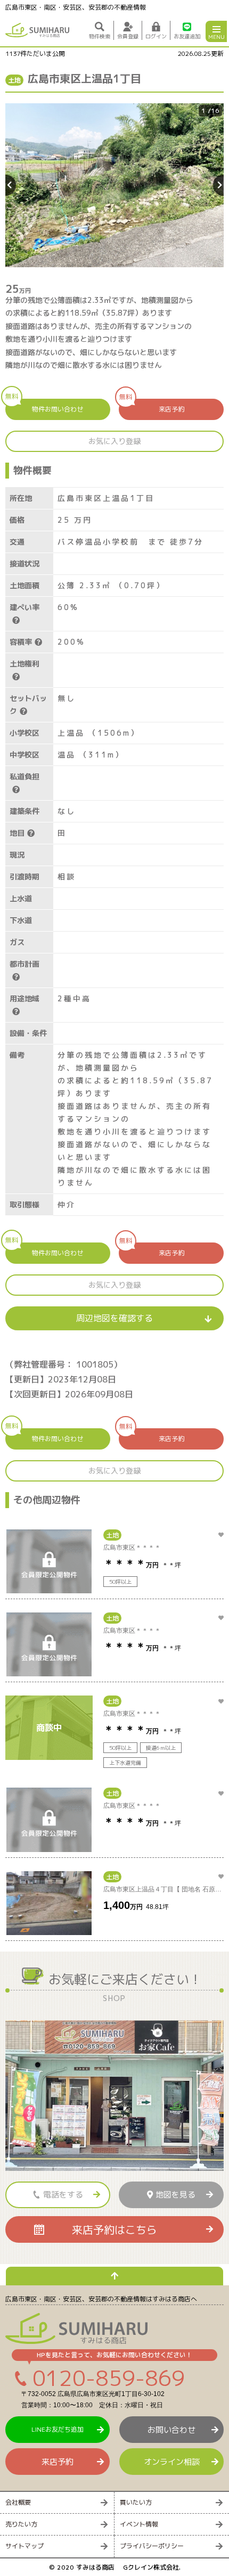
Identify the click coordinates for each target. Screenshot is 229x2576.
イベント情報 (139, 2524)
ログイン (156, 36)
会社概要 (18, 2502)
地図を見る (175, 2195)
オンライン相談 (172, 2462)
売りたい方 (21, 2524)
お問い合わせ (171, 2430)
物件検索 (100, 36)
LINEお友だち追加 (58, 2429)
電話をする (63, 2195)
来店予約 (152, 406)
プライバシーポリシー (152, 2546)
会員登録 (128, 36)
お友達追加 (187, 36)
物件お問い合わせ (44, 406)
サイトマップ (24, 2546)
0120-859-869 (109, 2378)
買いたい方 (136, 2502)
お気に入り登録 (114, 441)
